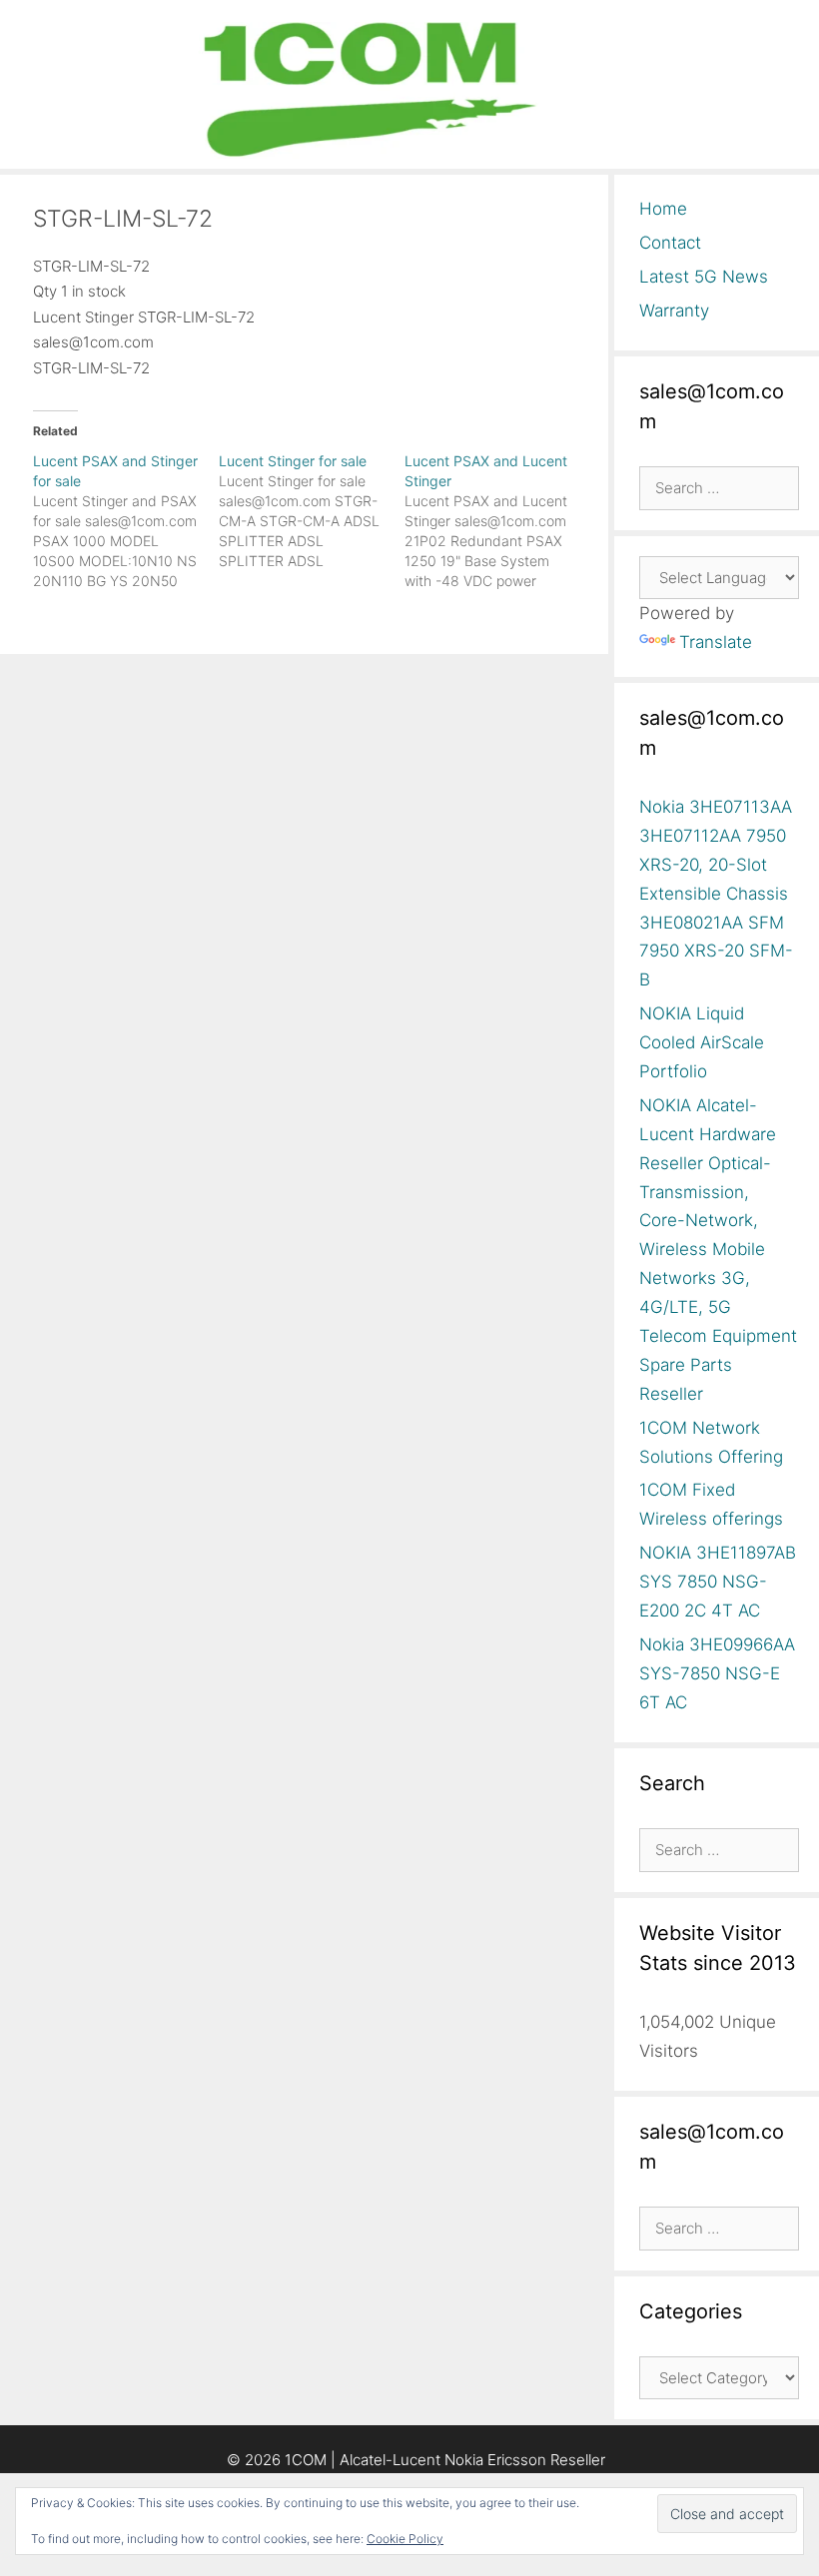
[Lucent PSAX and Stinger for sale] (126, 521)
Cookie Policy (405, 2539)
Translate (716, 642)
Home (663, 209)
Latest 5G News (704, 277)
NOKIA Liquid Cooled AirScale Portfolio (702, 1042)
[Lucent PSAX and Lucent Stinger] (497, 521)
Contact (670, 243)
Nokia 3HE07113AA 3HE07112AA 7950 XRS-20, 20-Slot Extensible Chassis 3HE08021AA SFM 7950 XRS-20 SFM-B (716, 893)
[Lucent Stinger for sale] (312, 511)
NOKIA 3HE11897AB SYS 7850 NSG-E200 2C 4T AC (718, 1582)
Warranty (674, 311)
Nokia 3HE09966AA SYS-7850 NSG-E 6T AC (717, 1673)
